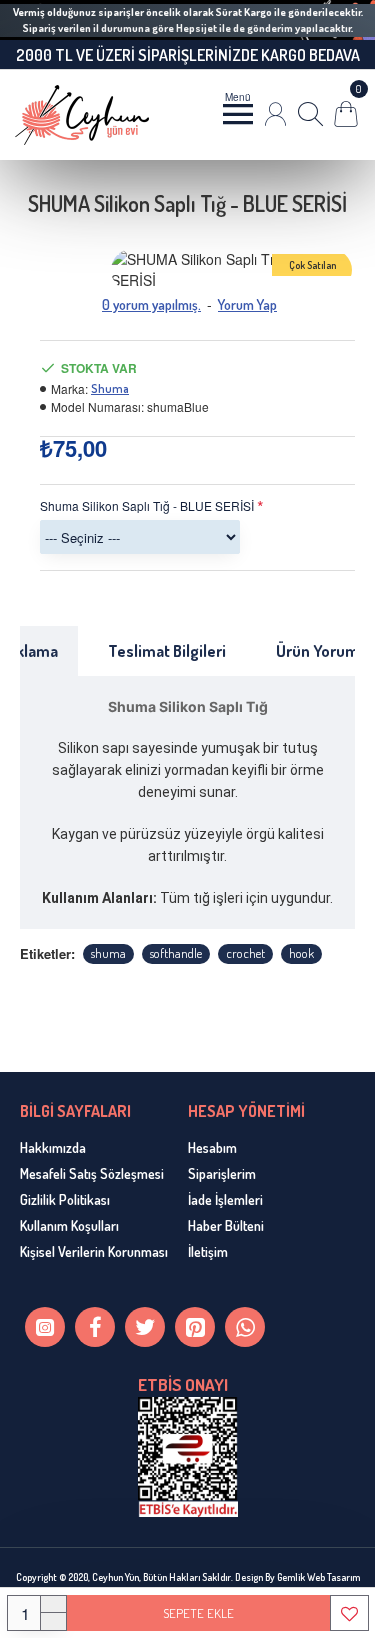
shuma (108, 953)
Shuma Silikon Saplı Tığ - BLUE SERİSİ (147, 505)
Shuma (110, 388)
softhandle (176, 953)
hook (301, 953)
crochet (245, 953)
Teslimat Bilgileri (167, 651)
